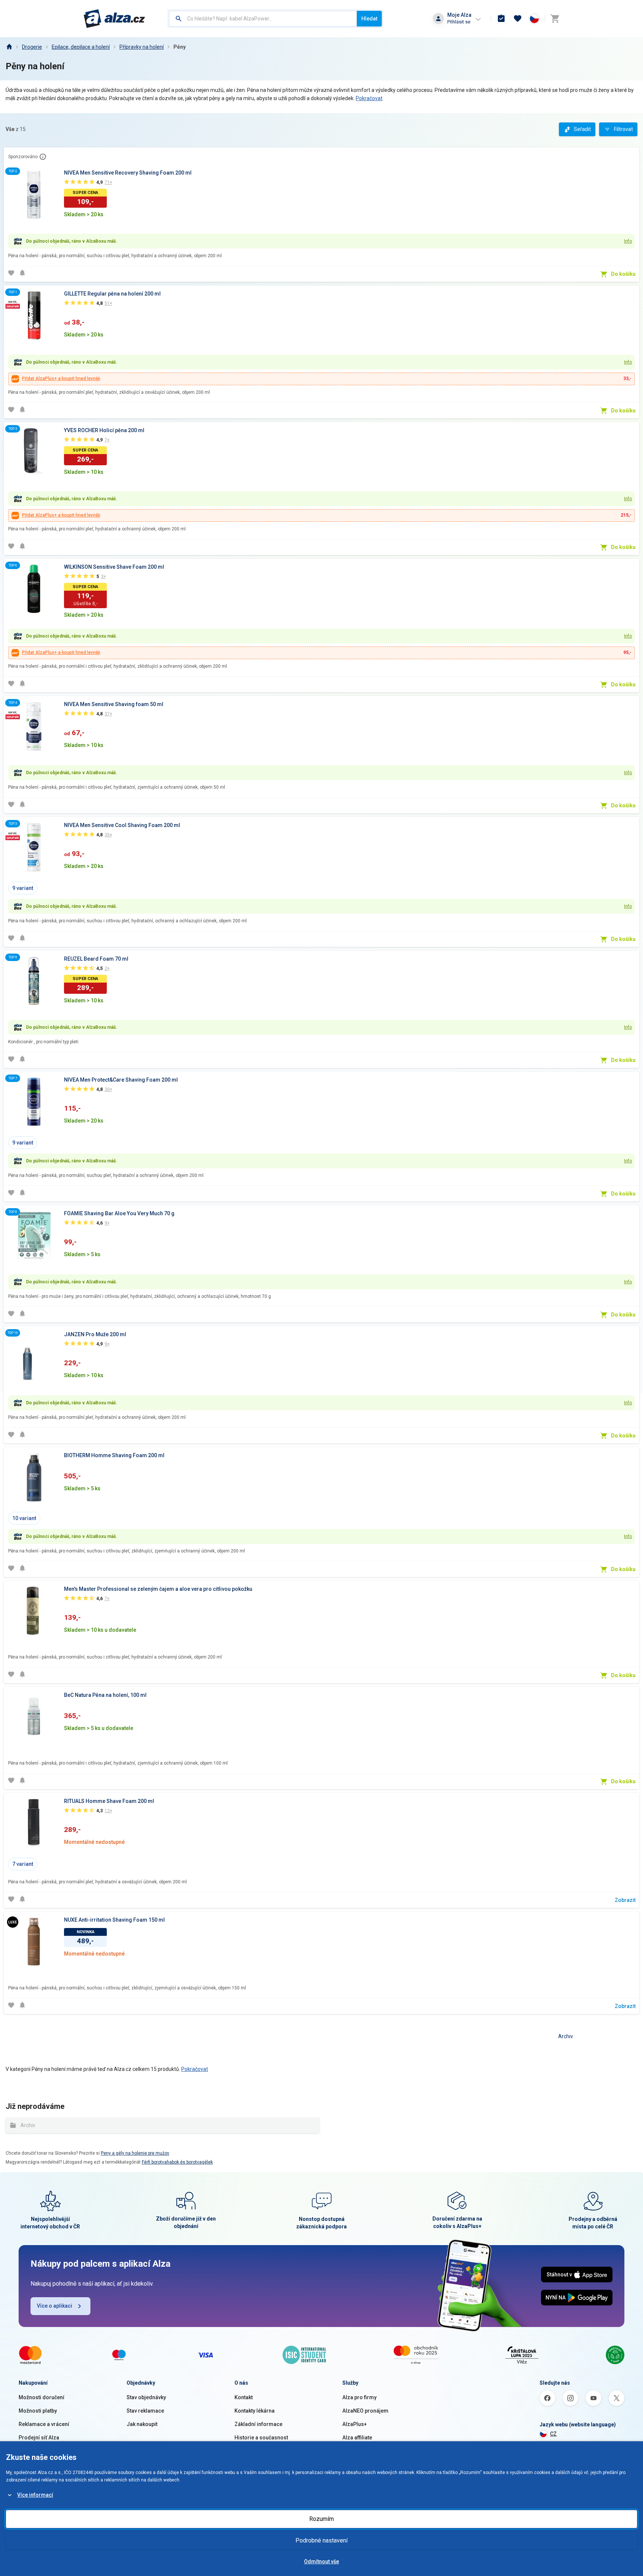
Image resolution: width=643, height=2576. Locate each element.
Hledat (369, 19)
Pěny (180, 47)
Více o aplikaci (55, 2306)
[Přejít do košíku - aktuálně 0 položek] (555, 19)
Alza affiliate (357, 2438)
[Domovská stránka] (9, 47)
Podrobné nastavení (321, 2540)
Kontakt (244, 2397)
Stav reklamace (145, 2411)
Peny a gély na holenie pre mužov (135, 2153)
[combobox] (263, 19)
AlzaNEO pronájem (365, 2411)
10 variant (24, 1518)
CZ (553, 2434)
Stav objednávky (146, 2397)
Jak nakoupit (142, 2424)
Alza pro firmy (359, 2397)
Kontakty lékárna (255, 2411)
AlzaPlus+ (355, 2424)
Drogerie (32, 47)
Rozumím (321, 2519)
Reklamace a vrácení (44, 2424)
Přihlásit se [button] (459, 22)
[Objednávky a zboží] (501, 19)
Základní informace (258, 2424)
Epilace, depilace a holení (81, 47)
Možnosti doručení (41, 2397)
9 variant (23, 888)
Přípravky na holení (142, 47)
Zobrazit (625, 1900)
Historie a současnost (261, 2438)
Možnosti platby (38, 2411)
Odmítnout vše (321, 2561)
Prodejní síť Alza (39, 2438)
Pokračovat (369, 98)
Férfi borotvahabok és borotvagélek (177, 2162)
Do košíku (623, 274)
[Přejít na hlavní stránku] (114, 19)
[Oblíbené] (518, 19)
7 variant (23, 1864)
